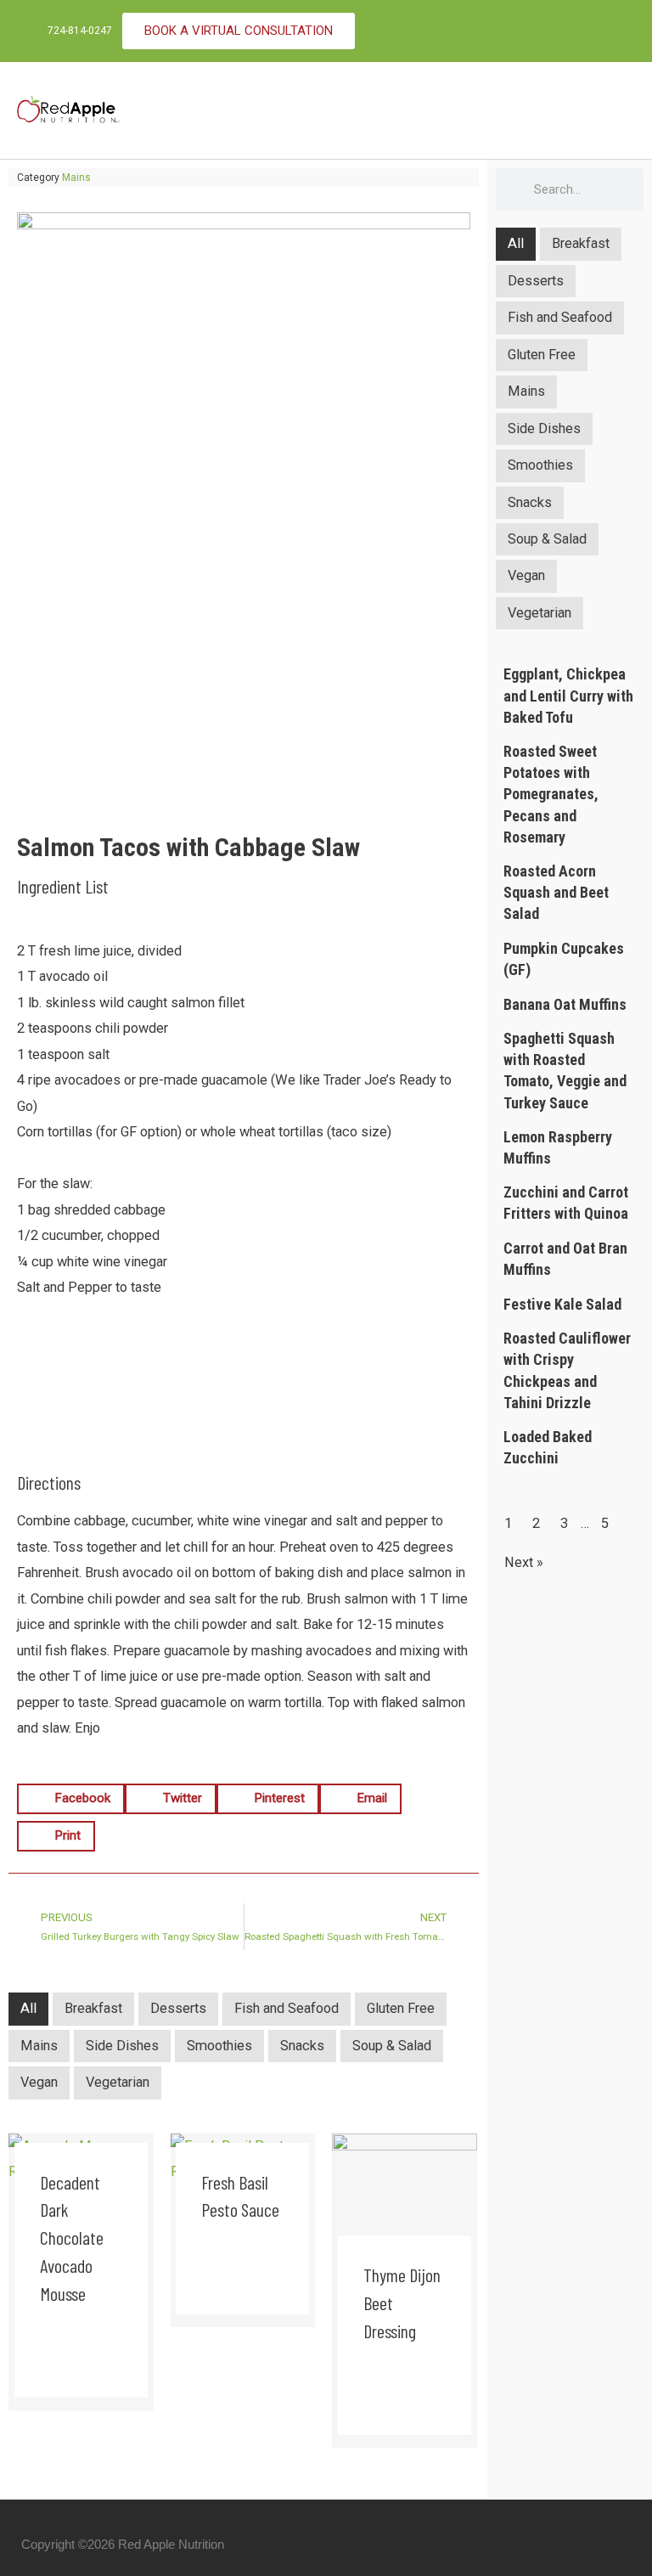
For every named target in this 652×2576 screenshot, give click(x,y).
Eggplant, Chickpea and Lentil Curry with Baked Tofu (568, 695)
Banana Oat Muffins (565, 1004)
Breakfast (93, 2008)
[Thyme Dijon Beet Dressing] (405, 2204)
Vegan (39, 2082)
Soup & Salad (392, 2046)
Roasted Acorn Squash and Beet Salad (556, 892)
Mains (76, 178)
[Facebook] (582, 31)
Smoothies (219, 2046)
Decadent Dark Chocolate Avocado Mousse (72, 2238)
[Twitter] (615, 31)
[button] (623, 111)
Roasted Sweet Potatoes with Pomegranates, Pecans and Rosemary (551, 794)
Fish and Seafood (287, 2008)
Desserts (178, 2008)
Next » (524, 1562)
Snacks (302, 2046)
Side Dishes (122, 2046)
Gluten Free (401, 2008)
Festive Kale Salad (562, 1304)
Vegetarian (118, 2082)
